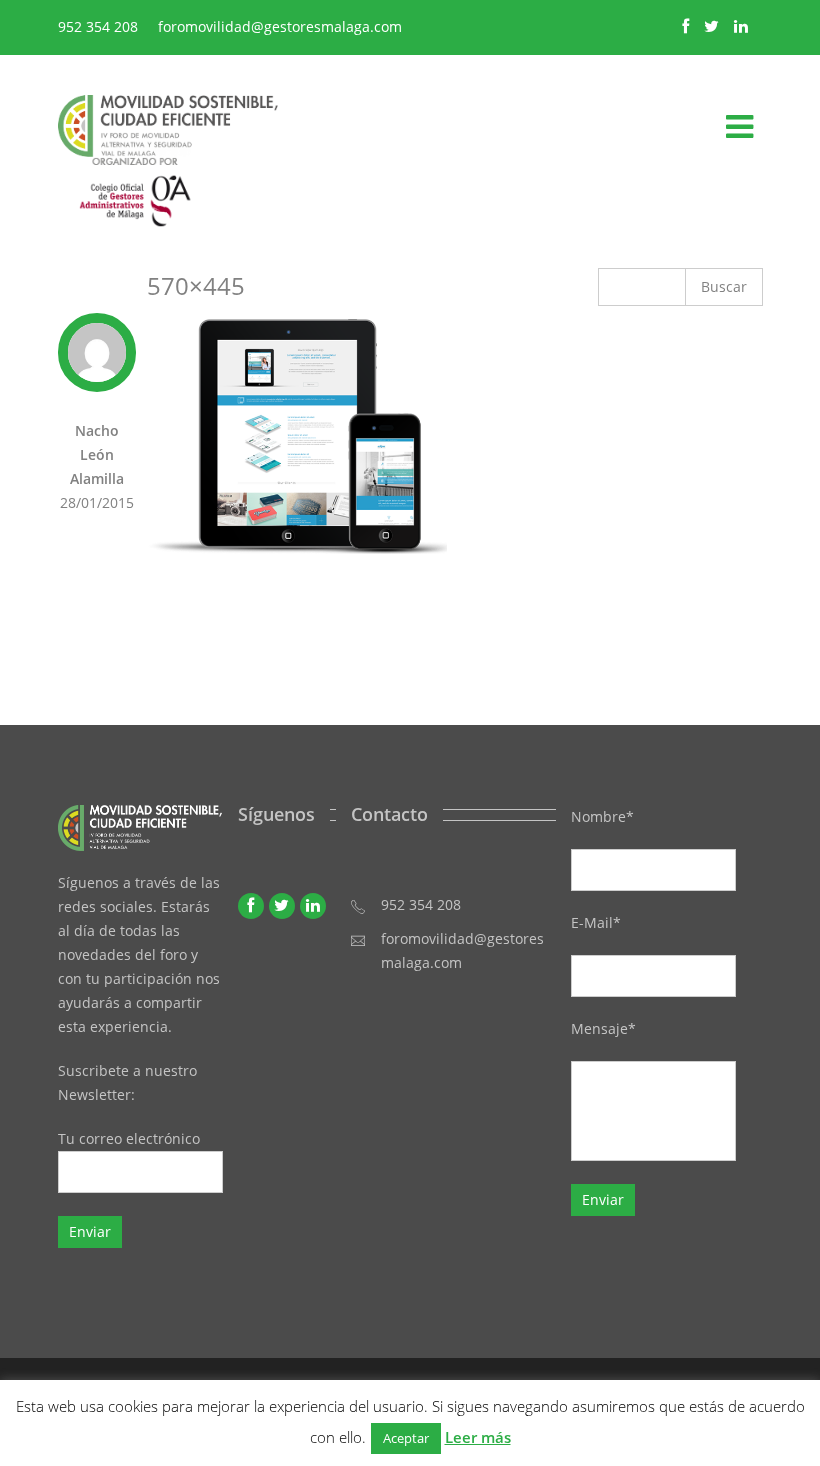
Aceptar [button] (406, 1438)
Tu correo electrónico (129, 1138)
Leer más (478, 1437)
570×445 (196, 285)
